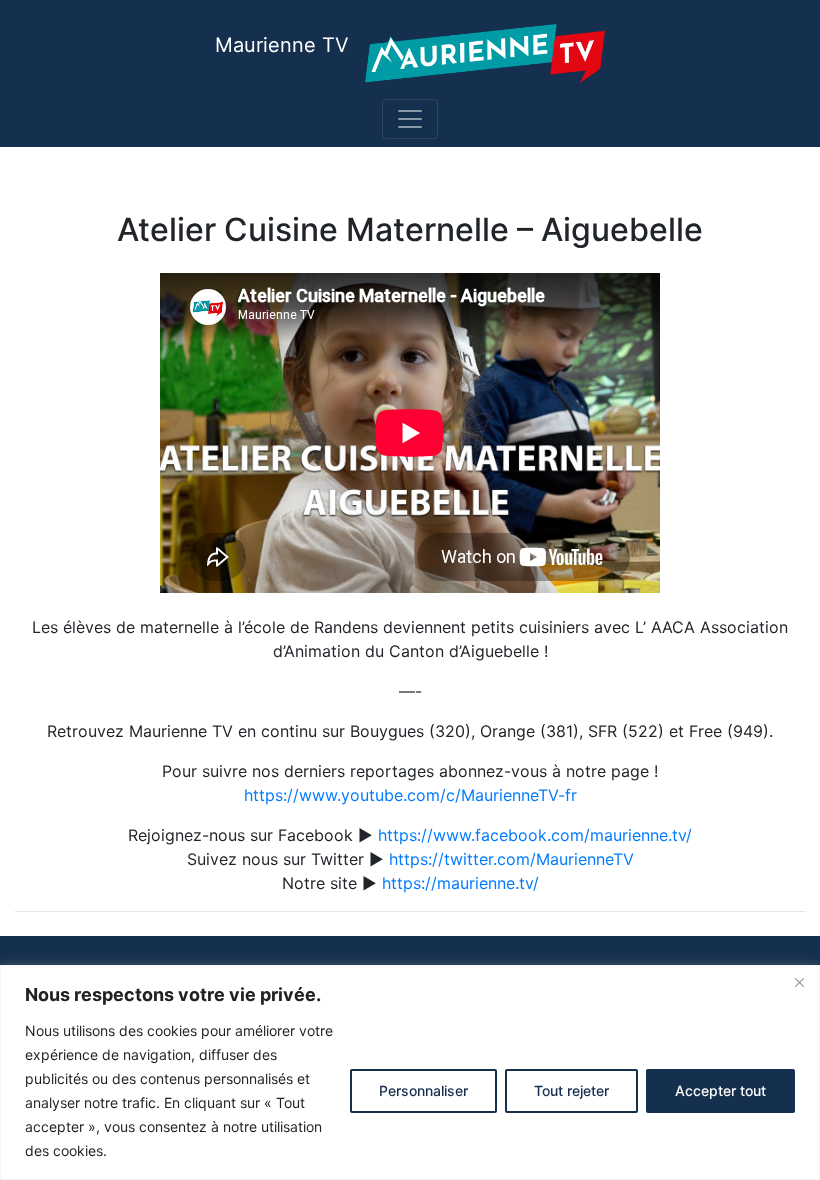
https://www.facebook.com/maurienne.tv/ (535, 835)
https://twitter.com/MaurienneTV (511, 859)
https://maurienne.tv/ (460, 883)
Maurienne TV (282, 45)
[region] (410, 1072)
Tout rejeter (571, 1090)
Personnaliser (423, 1090)
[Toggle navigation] (410, 119)
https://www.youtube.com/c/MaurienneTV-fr (410, 795)
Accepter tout (720, 1090)
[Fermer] (799, 982)
